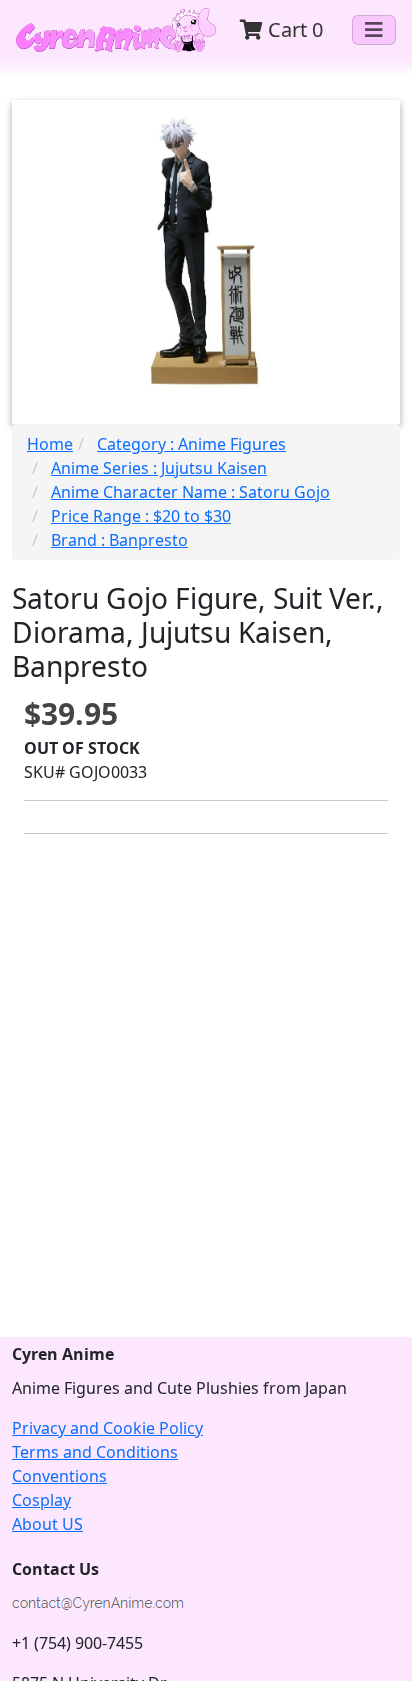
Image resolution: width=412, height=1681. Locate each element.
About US (47, 1524)
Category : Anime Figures (191, 444)
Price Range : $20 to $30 (141, 516)
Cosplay (41, 1500)
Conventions (59, 1476)
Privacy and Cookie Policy (107, 1428)
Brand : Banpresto (119, 540)
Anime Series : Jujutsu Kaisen (159, 468)
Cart (293, 29)
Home (50, 444)
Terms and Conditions (95, 1452)
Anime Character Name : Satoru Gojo (190, 492)
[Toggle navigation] (374, 30)
